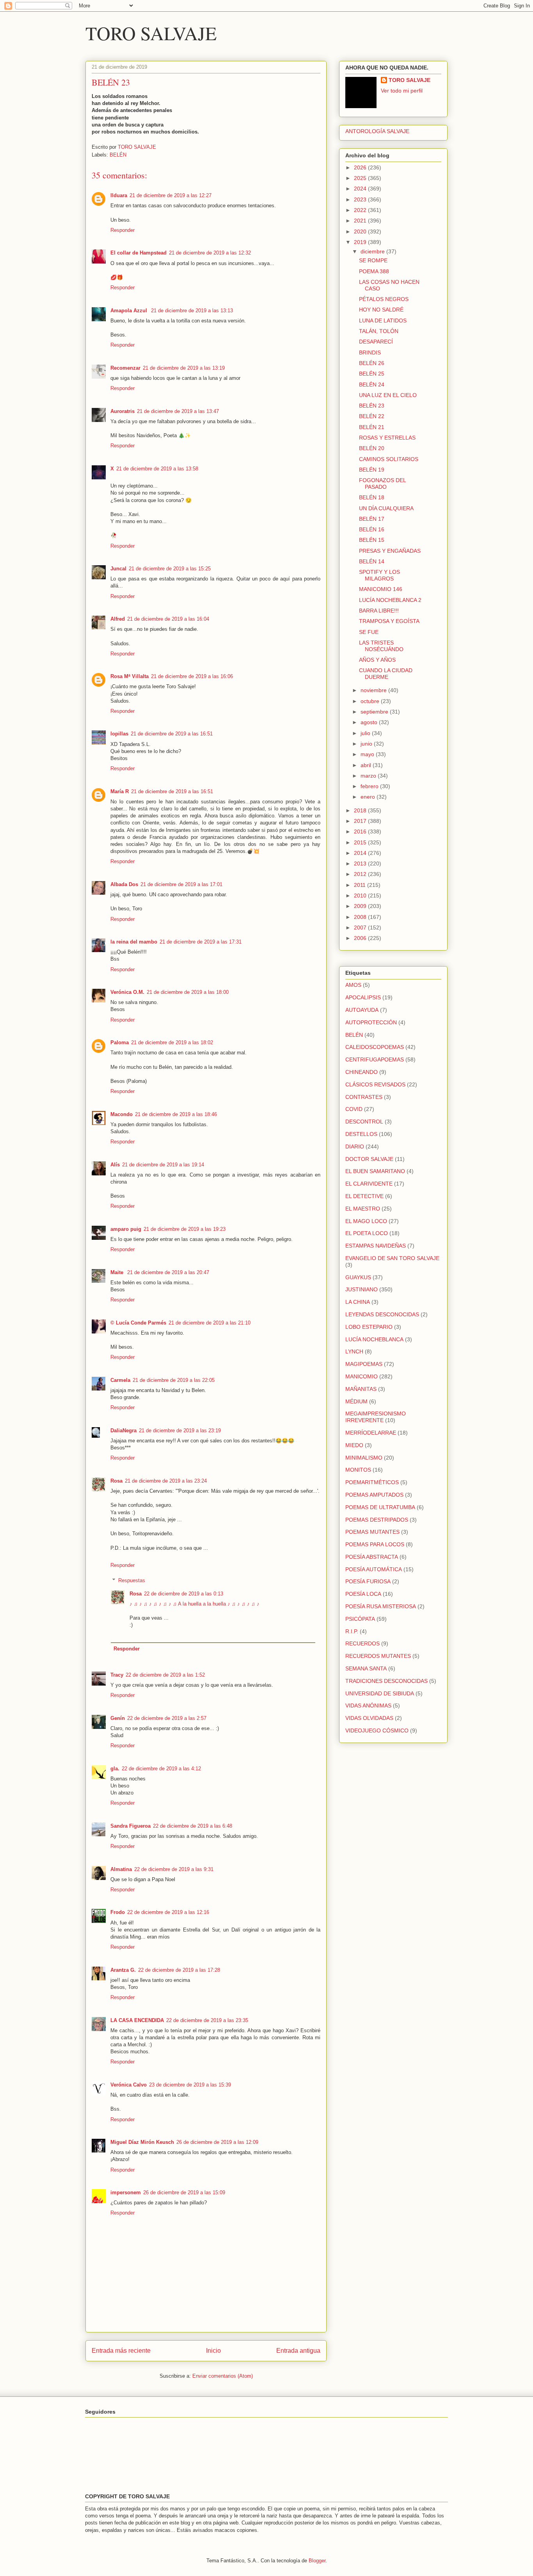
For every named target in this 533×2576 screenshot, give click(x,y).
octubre (371, 701)
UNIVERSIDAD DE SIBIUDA (380, 1693)
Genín (118, 1718)
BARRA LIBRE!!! (379, 611)
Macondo (122, 1114)
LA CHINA (358, 1302)
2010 (361, 895)
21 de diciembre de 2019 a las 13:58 (157, 469)
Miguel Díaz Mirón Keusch (142, 2142)
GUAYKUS (358, 1277)
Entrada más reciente (121, 2351)
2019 (361, 242)
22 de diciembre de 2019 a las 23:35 (207, 2020)
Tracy (117, 1675)
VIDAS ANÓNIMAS (368, 1705)
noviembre (374, 690)
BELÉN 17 (372, 519)
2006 (361, 938)
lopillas (119, 734)
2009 (361, 906)
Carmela (120, 1380)
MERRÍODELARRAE (371, 1433)
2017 (361, 821)
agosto (370, 722)
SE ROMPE (373, 260)
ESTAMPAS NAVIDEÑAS (376, 1246)
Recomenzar (125, 368)
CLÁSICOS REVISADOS (375, 1084)
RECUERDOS (362, 1643)
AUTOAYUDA (362, 1010)
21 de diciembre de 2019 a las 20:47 (168, 1272)
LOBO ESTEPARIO (369, 1327)
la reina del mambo (134, 942)
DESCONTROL (364, 1122)
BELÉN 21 (372, 427)
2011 (361, 885)
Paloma (120, 1042)
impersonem (126, 2192)
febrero (370, 786)
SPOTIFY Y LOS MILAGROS (379, 575)
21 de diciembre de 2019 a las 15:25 (170, 569)
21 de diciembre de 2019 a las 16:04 (168, 619)
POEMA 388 (374, 271)
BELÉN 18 (372, 497)
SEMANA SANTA (366, 1668)
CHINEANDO (362, 1072)
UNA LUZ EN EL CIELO (388, 395)
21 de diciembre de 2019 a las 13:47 (178, 411)
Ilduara (119, 195)
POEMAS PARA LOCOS (375, 1544)
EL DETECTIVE (364, 1196)
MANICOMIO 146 (381, 589)
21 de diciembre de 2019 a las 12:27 (171, 195)
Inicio (213, 2351)
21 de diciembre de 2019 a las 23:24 (166, 1481)
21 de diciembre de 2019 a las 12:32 (210, 253)
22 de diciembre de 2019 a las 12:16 (168, 1912)
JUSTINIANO (362, 1289)
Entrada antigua (298, 2351)
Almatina (121, 1869)
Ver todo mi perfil (402, 91)
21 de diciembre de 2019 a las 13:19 (184, 368)
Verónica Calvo (129, 2085)
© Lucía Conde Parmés (138, 1323)
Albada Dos (124, 884)
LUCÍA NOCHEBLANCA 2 (390, 600)
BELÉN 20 (372, 448)
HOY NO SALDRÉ (381, 310)
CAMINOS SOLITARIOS (389, 459)
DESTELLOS (361, 1134)
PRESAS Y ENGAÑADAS (390, 551)
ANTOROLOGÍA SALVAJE (377, 131)
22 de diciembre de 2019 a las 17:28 (179, 1970)
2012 (361, 874)
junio (367, 744)
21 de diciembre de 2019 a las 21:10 (210, 1323)
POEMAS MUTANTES (372, 1532)
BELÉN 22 (372, 416)
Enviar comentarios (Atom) (223, 2376)
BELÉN (118, 155)
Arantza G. (123, 1970)
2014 (361, 853)
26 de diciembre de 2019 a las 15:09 (184, 2192)
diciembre (373, 251)
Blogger (317, 2561)
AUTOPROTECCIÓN (371, 1022)
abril (367, 765)
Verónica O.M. (127, 992)
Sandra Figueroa (131, 1826)
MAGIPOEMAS (364, 1364)
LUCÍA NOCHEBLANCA (374, 1339)
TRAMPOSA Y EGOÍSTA (389, 621)
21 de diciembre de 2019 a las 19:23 (185, 1229)
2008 (361, 917)
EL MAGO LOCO (366, 1221)
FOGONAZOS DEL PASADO (382, 483)
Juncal (118, 569)
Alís (115, 1165)
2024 (361, 189)
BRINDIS (370, 352)
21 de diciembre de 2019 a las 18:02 (172, 1042)
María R (120, 791)
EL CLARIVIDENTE (369, 1184)
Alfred (118, 619)
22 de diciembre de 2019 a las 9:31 (174, 1869)
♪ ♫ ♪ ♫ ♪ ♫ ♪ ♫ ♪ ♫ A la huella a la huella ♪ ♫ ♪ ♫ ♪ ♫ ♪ (195, 1604)
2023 (361, 199)
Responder (123, 230)
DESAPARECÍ (376, 342)
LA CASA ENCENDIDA (137, 2020)
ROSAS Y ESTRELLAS (387, 438)
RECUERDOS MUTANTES (378, 1656)
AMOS (353, 985)
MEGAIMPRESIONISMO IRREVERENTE (376, 1417)
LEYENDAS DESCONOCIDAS (382, 1314)
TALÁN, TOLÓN (379, 331)
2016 (361, 831)
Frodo (118, 1912)
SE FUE (369, 632)
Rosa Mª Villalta (130, 676)
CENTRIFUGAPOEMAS (375, 1059)
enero (369, 797)
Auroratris (123, 411)
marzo (369, 776)
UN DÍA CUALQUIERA (386, 508)
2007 (361, 928)
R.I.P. (352, 1631)
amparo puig (126, 1229)
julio (366, 733)
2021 (361, 221)
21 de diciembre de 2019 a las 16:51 (172, 734)
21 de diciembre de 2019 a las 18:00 (188, 992)
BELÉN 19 (372, 470)
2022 (361, 210)
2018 (361, 810)
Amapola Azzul (130, 311)
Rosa (116, 1481)
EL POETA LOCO (367, 1233)
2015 (361, 842)
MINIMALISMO (364, 1458)
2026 (361, 167)
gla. (115, 1769)
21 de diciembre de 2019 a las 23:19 (180, 1430)
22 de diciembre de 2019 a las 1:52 (165, 1675)
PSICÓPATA (360, 1619)
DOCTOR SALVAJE (369, 1159)
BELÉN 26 (372, 363)
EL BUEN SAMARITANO (375, 1171)
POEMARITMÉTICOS (372, 1482)
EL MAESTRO (363, 1209)
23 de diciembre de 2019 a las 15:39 (190, 2085)
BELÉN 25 (372, 374)
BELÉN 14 (372, 561)
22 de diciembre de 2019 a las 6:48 (193, 1826)
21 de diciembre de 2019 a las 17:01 (181, 884)
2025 (361, 178)
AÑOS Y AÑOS (377, 660)
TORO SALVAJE (151, 33)
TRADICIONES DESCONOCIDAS (386, 1681)
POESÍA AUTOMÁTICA (374, 1569)
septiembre (375, 712)
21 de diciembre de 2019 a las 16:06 (192, 676)
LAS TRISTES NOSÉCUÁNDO (381, 646)
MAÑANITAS (361, 1389)
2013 (361, 863)
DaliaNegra (123, 1430)
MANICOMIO (362, 1376)
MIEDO (354, 1445)
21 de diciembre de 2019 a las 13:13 (192, 311)
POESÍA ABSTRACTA (372, 1557)
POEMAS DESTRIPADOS (377, 1520)
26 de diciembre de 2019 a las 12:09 (217, 2142)
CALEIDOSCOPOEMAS (375, 1047)
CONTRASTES (364, 1097)
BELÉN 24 (372, 385)
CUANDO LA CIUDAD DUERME (386, 674)
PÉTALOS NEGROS (384, 299)
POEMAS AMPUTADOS (374, 1495)
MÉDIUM (356, 1401)
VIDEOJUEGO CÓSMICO (377, 1730)
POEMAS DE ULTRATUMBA (380, 1507)
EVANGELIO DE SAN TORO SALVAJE (392, 1258)
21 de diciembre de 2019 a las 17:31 (201, 942)
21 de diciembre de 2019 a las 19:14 (163, 1165)
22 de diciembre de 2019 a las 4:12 (161, 1769)
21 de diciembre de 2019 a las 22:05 (174, 1380)
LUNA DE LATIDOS (383, 320)
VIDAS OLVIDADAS (369, 1718)
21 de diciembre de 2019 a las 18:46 (176, 1114)
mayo (368, 754)
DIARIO (355, 1146)
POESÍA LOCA (363, 1594)
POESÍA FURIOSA (368, 1581)
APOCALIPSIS (363, 997)
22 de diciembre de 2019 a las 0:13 (184, 1594)
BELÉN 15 (372, 540)
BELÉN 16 (372, 529)
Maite (118, 1272)
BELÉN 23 (372, 406)
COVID (354, 1109)
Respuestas (132, 1580)
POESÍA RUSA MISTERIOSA (381, 1606)
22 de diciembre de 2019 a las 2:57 (167, 1718)
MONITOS (358, 1470)
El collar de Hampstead (139, 253)
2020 (361, 231)
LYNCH (354, 1351)
